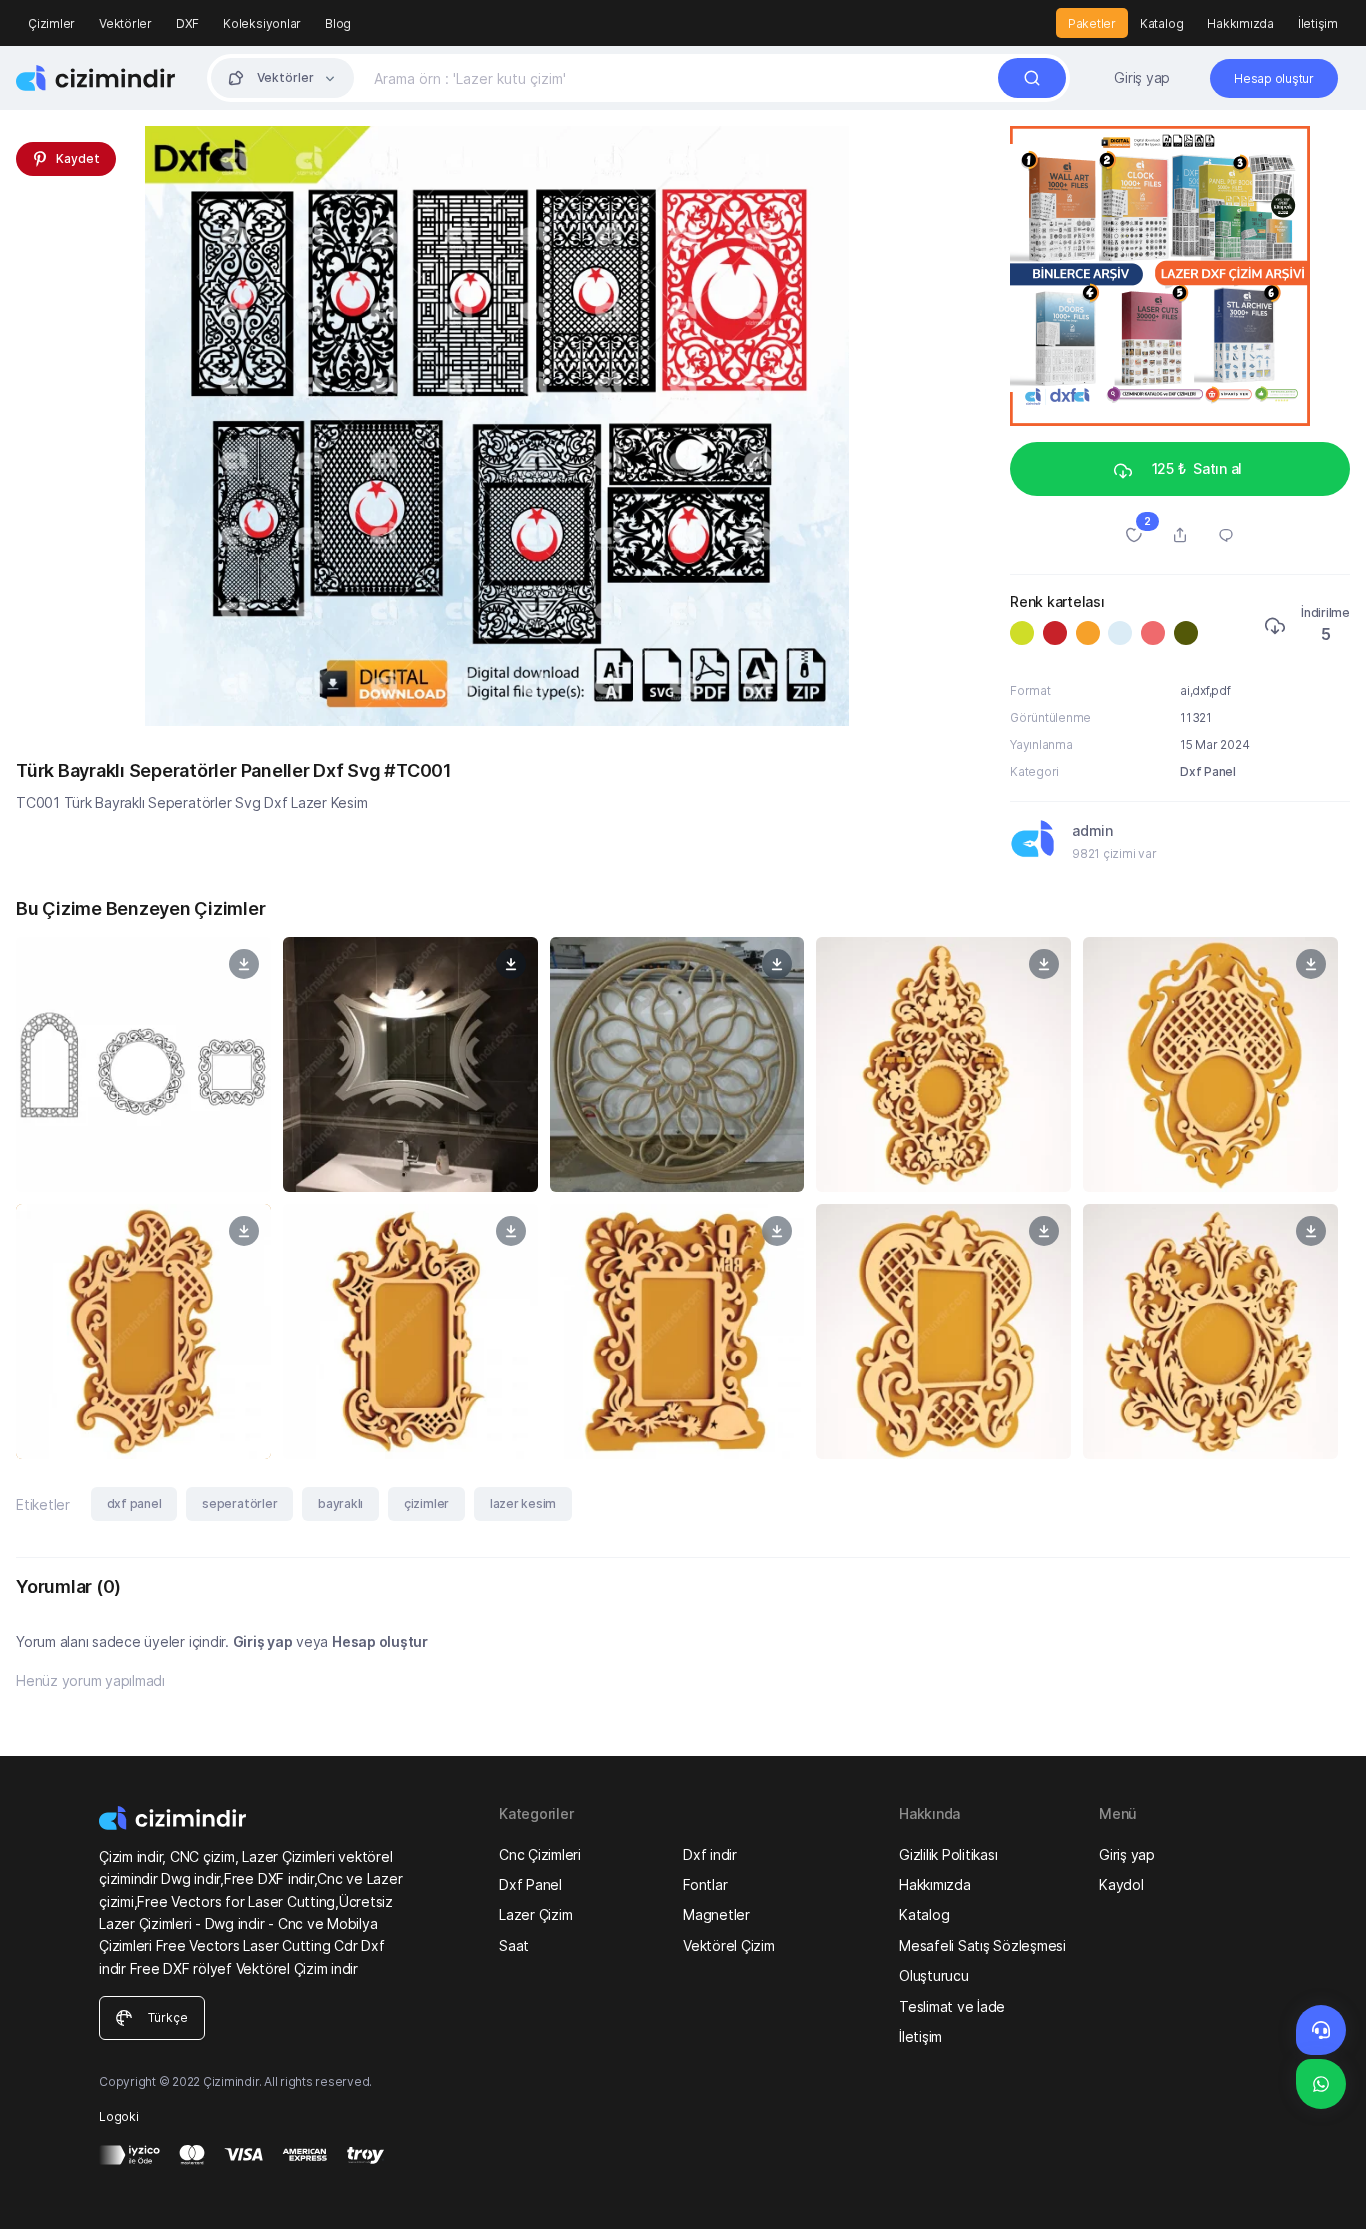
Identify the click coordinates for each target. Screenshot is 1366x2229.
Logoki (119, 2116)
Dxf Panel (1208, 771)
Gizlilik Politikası (948, 1854)
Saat (514, 1945)
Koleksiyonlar (262, 23)
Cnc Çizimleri (540, 1854)
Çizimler (51, 23)
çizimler (426, 1503)
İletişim (1318, 23)
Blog (338, 23)
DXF (187, 23)
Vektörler (125, 23)
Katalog (1161, 23)
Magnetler (716, 1914)
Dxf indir (710, 1854)
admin (1092, 830)
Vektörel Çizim (729, 1945)
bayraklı (340, 1503)
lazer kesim (523, 1503)
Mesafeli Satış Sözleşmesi (982, 1945)
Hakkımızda (1240, 23)
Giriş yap (1142, 77)
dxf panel (134, 1503)
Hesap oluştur (380, 1641)
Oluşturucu (934, 1975)
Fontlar (705, 1884)
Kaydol (1121, 1884)
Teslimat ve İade (952, 2006)
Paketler (1092, 23)
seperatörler (239, 1503)
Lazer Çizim (535, 1914)
